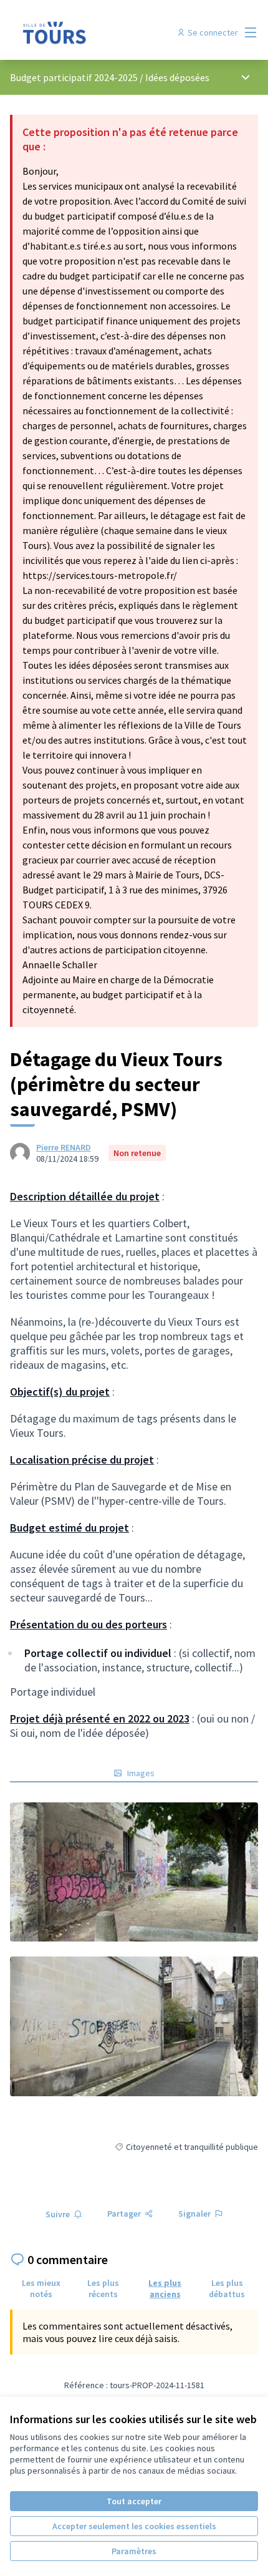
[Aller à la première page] (102, 32)
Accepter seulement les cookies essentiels (134, 2526)
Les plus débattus (227, 2288)
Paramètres (134, 2551)
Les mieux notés (41, 2288)
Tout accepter (134, 2501)
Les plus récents (103, 2288)
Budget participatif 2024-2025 (74, 77)
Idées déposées (177, 77)
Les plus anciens (165, 2288)
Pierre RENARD (64, 1147)
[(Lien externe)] (134, 1872)
